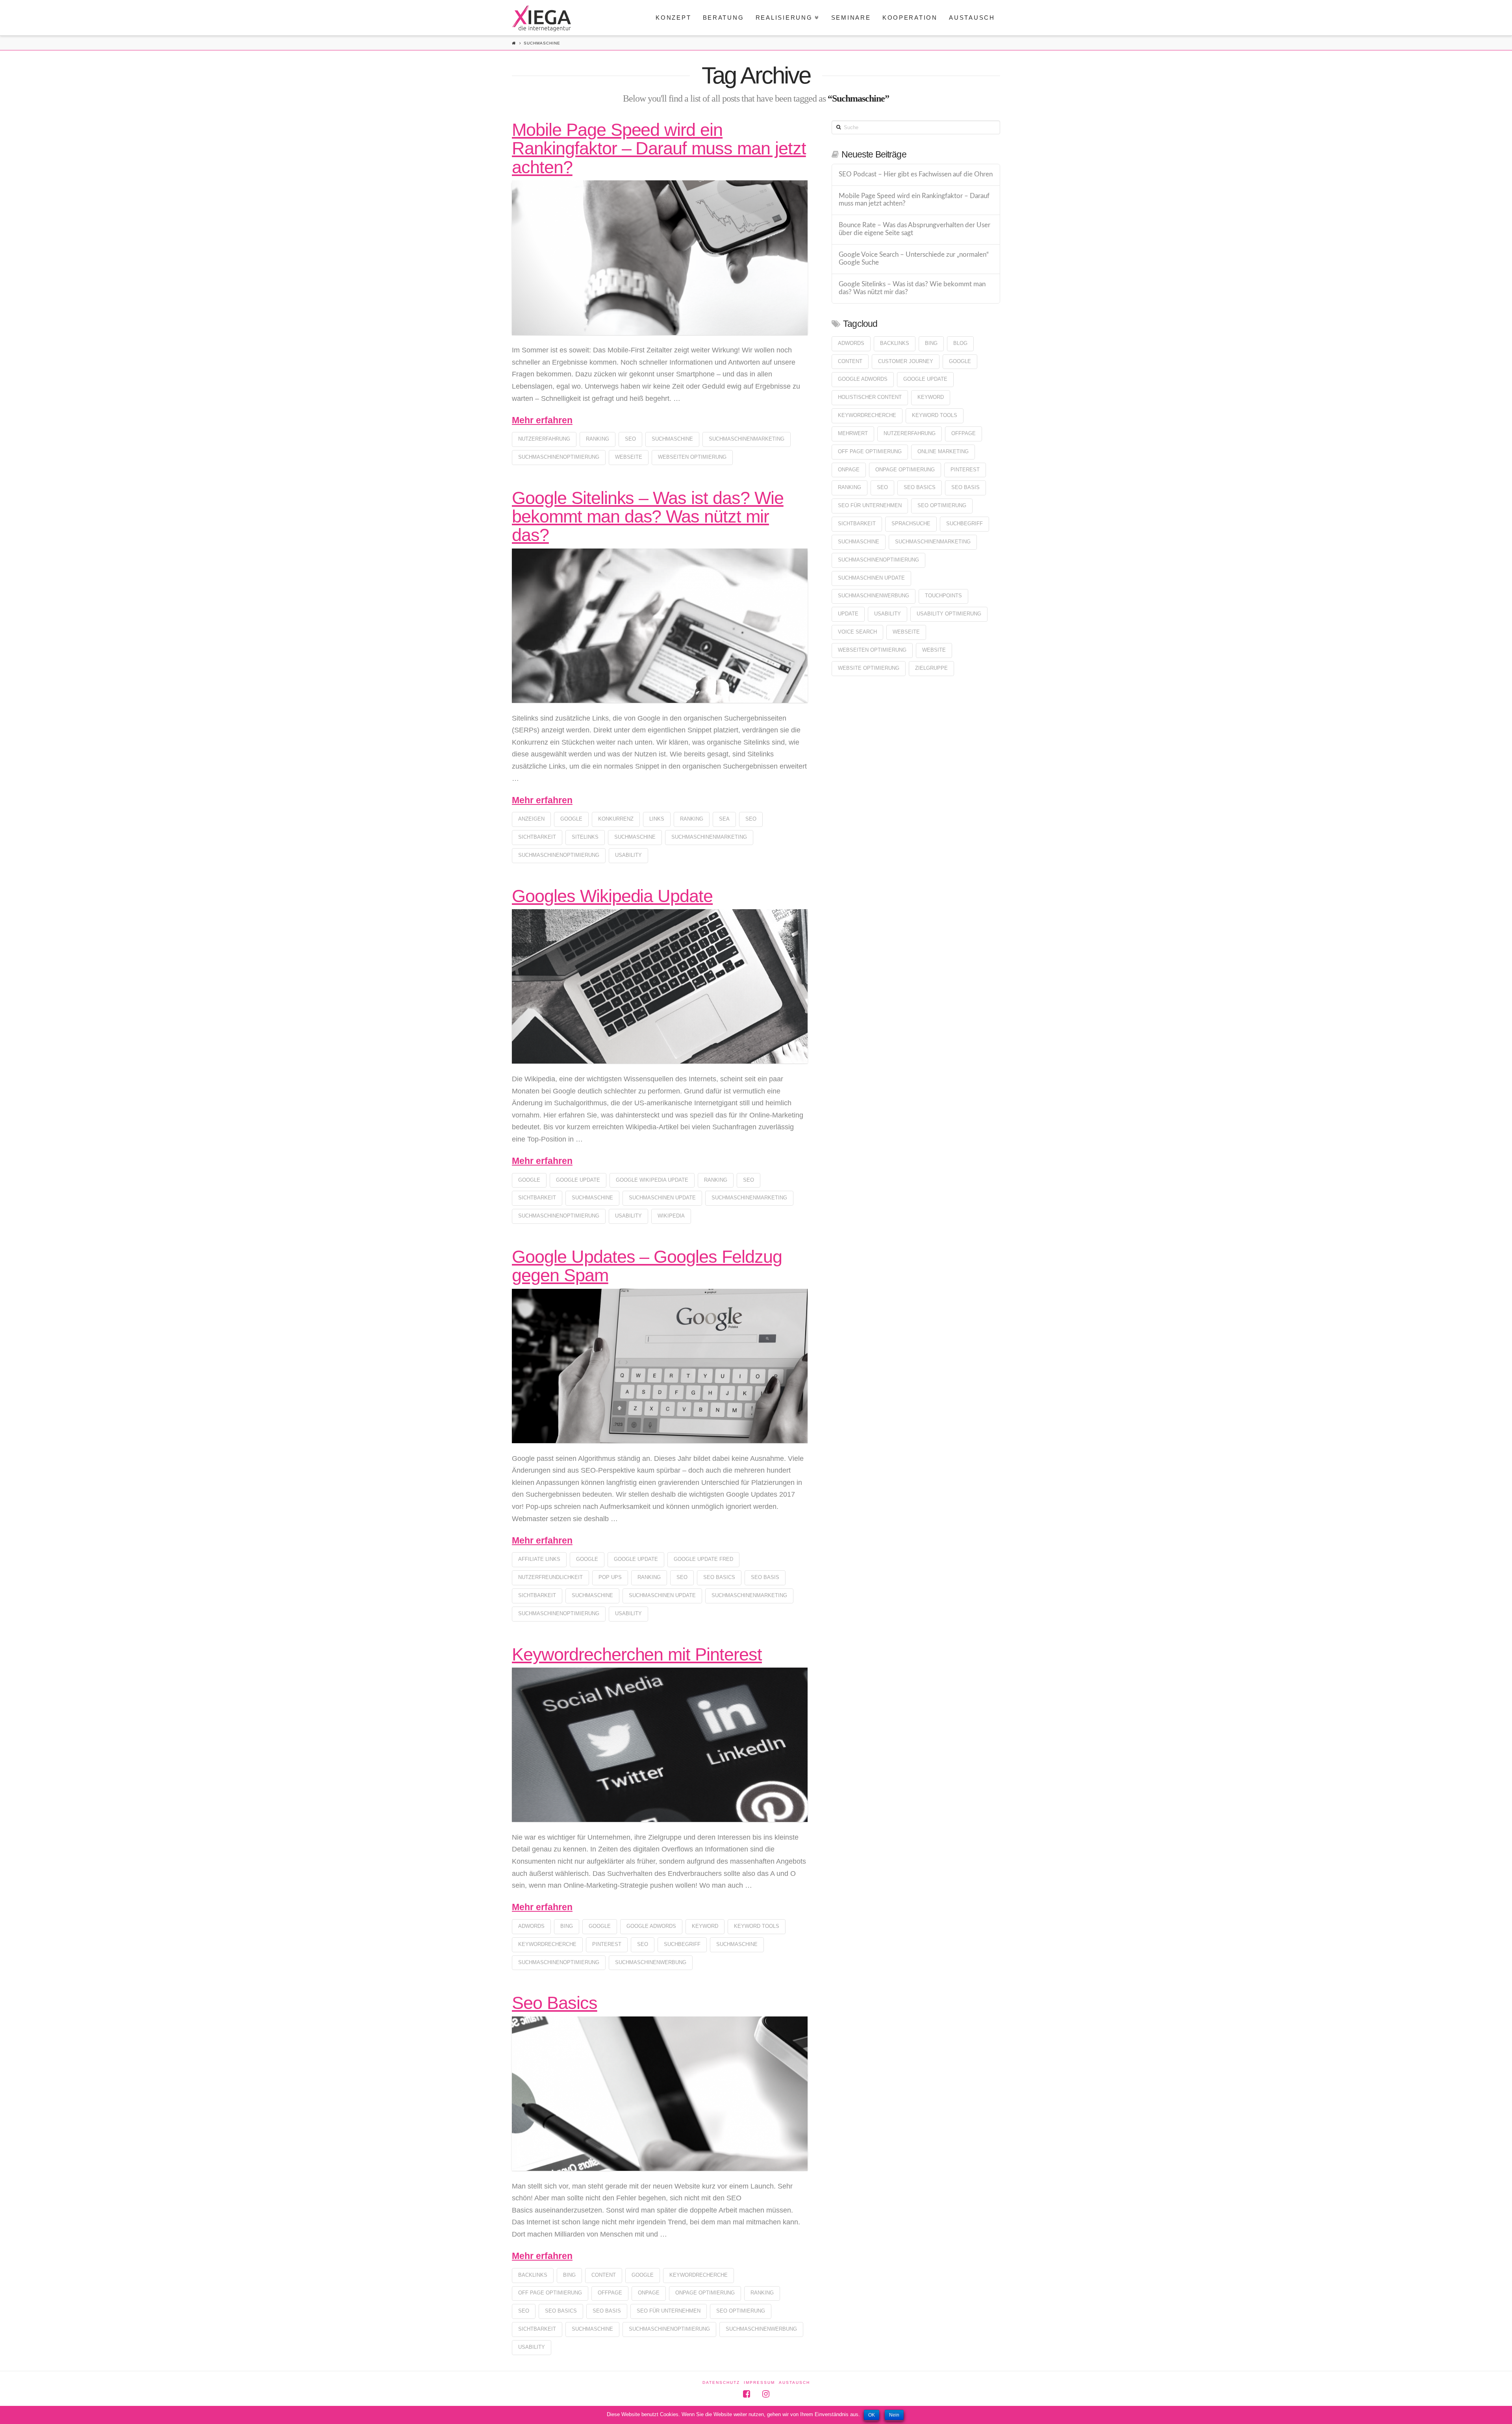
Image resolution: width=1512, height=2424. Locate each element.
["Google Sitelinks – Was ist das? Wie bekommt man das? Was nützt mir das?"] (660, 626)
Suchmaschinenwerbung (651, 1962)
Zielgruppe (931, 668)
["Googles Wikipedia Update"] (660, 986)
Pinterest (607, 1944)
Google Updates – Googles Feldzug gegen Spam (647, 1266)
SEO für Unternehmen (669, 2311)
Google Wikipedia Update (652, 1180)
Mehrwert (853, 433)
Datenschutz (721, 2382)
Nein (894, 2415)
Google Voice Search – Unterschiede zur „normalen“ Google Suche (914, 259)
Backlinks (533, 2275)
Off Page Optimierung (550, 2293)
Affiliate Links (539, 1559)
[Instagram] (766, 2394)
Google (571, 819)
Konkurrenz (616, 819)
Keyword (705, 1926)
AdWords (531, 1926)
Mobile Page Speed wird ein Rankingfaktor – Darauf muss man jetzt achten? (659, 148)
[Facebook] (747, 2394)
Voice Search (857, 632)
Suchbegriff (682, 1944)
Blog (960, 343)
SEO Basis (765, 1577)
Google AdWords (651, 1926)
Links (657, 819)
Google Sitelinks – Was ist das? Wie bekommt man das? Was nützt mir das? (648, 517)
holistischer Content (870, 397)
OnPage (649, 2293)
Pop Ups (610, 1577)
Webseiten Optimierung (692, 457)
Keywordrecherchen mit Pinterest (637, 1654)
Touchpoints (943, 596)
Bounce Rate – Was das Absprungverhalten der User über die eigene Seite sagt (914, 229)
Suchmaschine (672, 439)
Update (848, 614)
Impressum (759, 2382)
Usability (628, 855)
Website (934, 650)
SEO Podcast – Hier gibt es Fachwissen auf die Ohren (916, 174)
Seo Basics (555, 2003)
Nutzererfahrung (544, 439)
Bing (567, 1926)
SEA (724, 819)
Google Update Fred (703, 1559)
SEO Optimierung (741, 2311)
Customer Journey (906, 361)
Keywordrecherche (547, 1944)
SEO (630, 439)
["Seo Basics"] (660, 2094)
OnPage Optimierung (705, 2293)
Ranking (598, 439)
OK (872, 2415)
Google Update (578, 1180)
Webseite (629, 457)
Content (604, 2275)
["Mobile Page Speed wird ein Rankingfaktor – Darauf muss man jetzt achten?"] (660, 258)
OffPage (610, 2293)
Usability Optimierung (949, 614)
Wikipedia (671, 1216)
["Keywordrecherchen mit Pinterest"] (660, 1745)
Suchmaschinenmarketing (747, 439)
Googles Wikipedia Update (612, 896)
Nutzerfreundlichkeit (550, 1577)
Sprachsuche (911, 524)
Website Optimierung (869, 668)
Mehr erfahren (542, 420)
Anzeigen (531, 819)
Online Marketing (943, 451)
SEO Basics (719, 1577)
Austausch (794, 2382)
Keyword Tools (757, 1926)
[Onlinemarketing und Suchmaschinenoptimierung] (541, 18)
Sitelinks (585, 837)
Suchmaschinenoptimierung (559, 457)
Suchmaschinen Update (662, 1198)
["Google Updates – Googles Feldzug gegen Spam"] (660, 1366)
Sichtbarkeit (537, 837)
